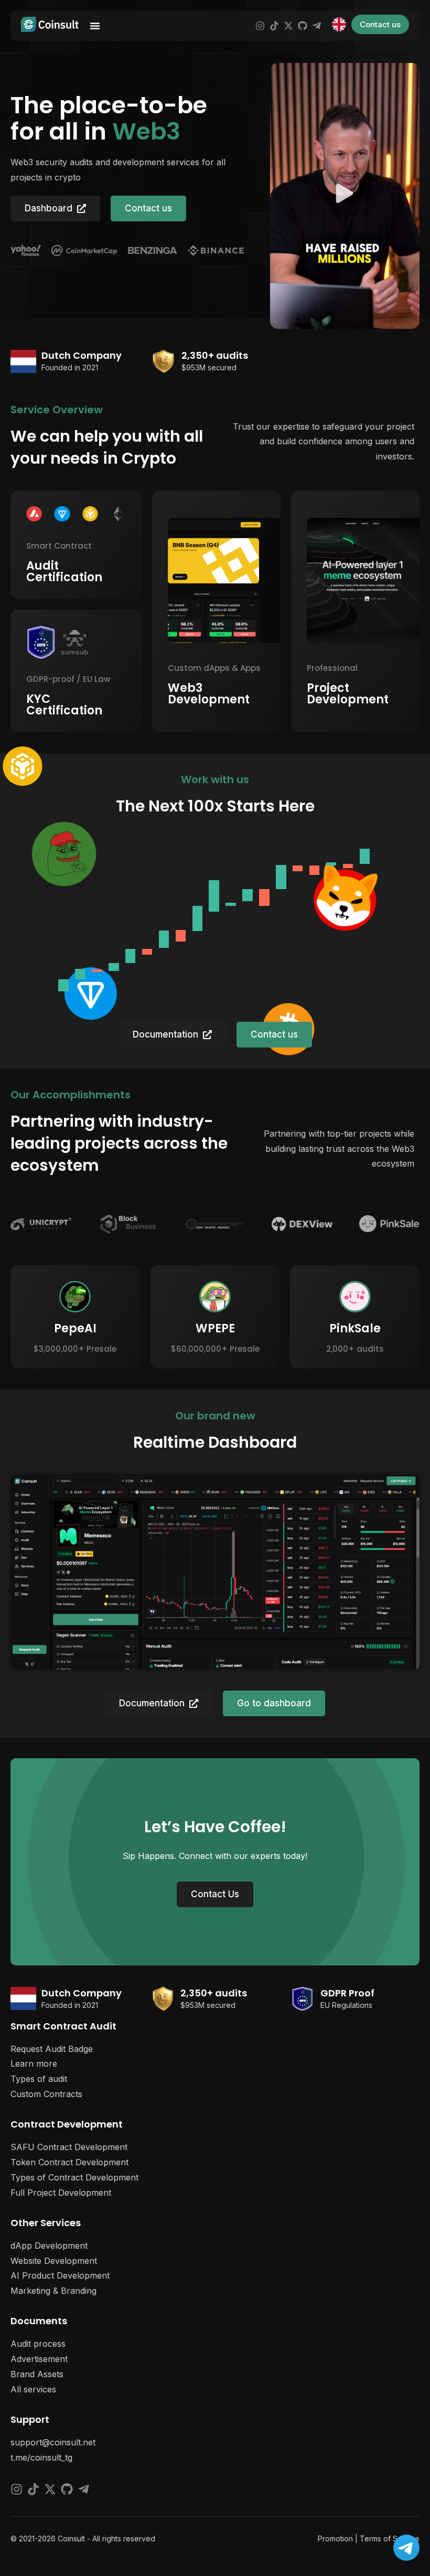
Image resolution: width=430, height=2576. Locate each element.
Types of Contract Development (74, 2177)
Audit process (38, 2344)
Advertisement (39, 2359)
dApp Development (49, 2246)
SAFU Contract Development (69, 2147)
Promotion (335, 2538)
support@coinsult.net (53, 2442)
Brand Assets (37, 2374)
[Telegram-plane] (317, 26)
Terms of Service (390, 2538)
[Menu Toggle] (95, 26)
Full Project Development (61, 2193)
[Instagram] (260, 26)
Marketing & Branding (53, 2291)
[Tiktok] (274, 26)
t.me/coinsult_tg (41, 2457)
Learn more (34, 2064)
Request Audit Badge (52, 2049)
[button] (345, 196)
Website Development (54, 2261)
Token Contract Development (69, 2162)
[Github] (303, 26)
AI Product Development (60, 2275)
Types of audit (39, 2079)
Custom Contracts (46, 2094)
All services (33, 2389)
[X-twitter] (288, 26)
